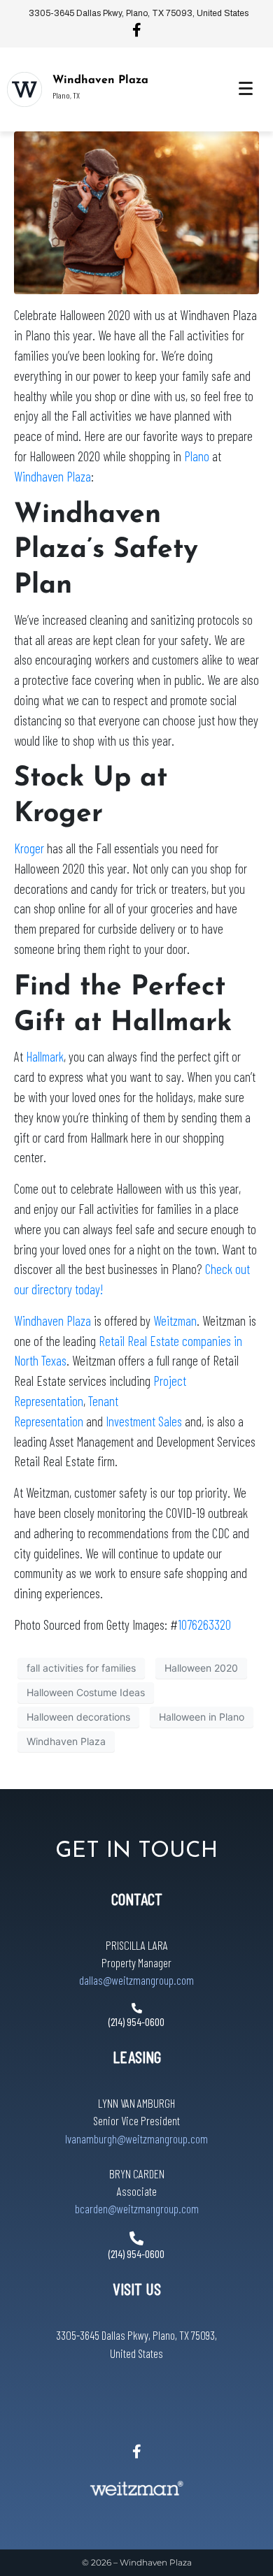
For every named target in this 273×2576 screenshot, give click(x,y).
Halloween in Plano (202, 1717)
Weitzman (175, 1320)
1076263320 (204, 1625)
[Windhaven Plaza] (24, 89)
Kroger (29, 848)
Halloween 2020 (201, 1668)
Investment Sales (144, 1421)
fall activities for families (81, 1668)
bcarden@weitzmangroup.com (137, 2208)
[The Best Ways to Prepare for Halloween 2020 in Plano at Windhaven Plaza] (136, 212)
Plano (197, 456)
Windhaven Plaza (100, 80)
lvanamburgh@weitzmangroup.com (136, 2139)
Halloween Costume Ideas (86, 1692)
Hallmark (45, 1056)
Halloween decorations (78, 1717)
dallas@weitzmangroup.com (136, 1980)
